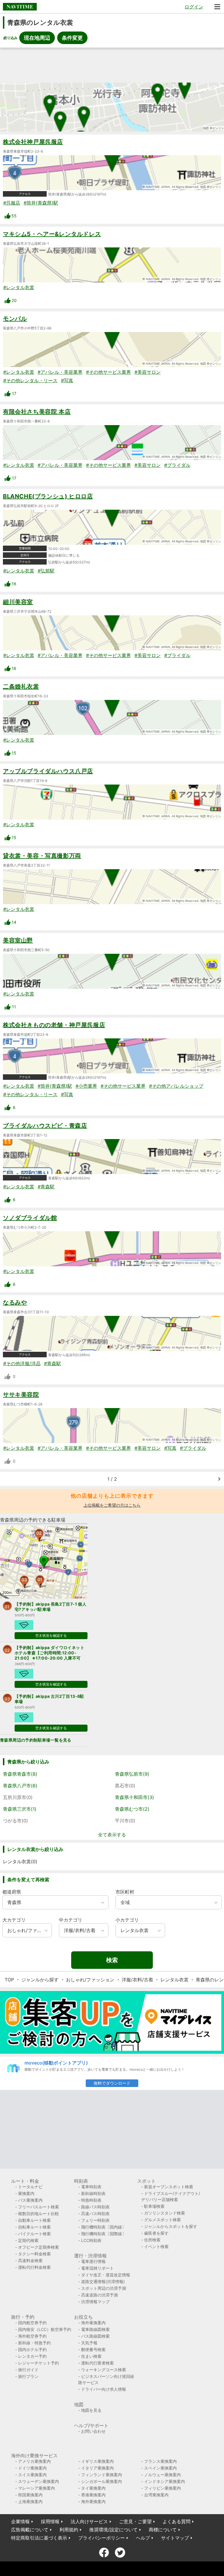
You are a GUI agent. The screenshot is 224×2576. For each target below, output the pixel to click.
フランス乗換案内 (160, 2461)
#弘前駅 (46, 571)
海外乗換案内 (93, 2323)
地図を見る (91, 2410)
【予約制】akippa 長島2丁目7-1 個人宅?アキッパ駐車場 (50, 1607)
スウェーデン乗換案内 (38, 2481)
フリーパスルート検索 (38, 2207)
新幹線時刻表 (93, 2193)
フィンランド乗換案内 (101, 2475)
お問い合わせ (93, 2431)
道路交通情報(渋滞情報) (103, 2281)
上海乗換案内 (30, 2501)
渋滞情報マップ (95, 2302)
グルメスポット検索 (162, 2220)
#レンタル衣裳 (19, 287)
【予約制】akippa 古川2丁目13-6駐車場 (49, 1699)
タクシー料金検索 (34, 2254)
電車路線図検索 (95, 2329)
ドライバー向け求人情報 (104, 2389)
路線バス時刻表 (95, 2207)
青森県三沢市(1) (20, 1809)
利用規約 (69, 2530)
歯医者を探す (156, 2233)
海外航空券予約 (32, 2336)
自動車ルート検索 (34, 2220)
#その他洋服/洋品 (22, 1363)
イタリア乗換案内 (97, 2468)
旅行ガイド (28, 2370)
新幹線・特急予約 (34, 2343)
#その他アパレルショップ (176, 1086)
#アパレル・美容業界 (60, 372)
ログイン (194, 7)
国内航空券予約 (32, 2323)
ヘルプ (143, 2538)
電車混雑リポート (97, 2268)
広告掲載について (30, 2530)
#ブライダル (177, 465)
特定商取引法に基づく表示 (39, 2538)
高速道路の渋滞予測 (99, 2295)
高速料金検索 (30, 2260)
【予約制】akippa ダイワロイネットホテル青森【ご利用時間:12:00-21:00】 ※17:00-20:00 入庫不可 (49, 1653)
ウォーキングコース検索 (104, 2370)
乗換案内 (26, 2193)
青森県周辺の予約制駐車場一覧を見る (36, 1740)
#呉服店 (12, 203)
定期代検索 (28, 2240)
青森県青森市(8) (20, 1774)
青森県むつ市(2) (132, 1809)
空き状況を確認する (51, 1635)
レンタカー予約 (32, 2356)
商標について (163, 2530)
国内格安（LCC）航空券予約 (45, 2329)
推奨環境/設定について (113, 2530)
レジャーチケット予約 (38, 2363)
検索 (112, 1960)
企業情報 (20, 2521)
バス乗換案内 (30, 2200)
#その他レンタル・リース (30, 380)
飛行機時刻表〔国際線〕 (104, 2234)
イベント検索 (156, 2246)
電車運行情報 (93, 2261)
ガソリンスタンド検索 (164, 2213)
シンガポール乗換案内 (101, 2481)
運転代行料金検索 (34, 2267)
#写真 (67, 380)
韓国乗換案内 (30, 2495)
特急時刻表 (91, 2200)
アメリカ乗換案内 (34, 2461)
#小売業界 (86, 1086)
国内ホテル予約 (32, 2349)
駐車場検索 (154, 2206)
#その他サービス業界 (108, 372)
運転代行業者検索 (97, 2363)
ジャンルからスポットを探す (171, 2226)
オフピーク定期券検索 (38, 2247)
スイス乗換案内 (32, 2475)
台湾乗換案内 (156, 2495)
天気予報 (89, 2343)
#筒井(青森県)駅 (41, 203)
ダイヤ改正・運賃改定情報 (106, 2275)
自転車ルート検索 (34, 2227)
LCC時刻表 (91, 2240)
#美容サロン (148, 372)
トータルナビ (30, 2187)
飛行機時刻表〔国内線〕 (104, 2227)
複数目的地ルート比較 (38, 2213)
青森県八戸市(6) (20, 1786)
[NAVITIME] (20, 7)
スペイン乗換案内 (160, 2468)
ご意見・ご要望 (135, 2521)
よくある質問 (176, 2521)
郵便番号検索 (93, 2349)
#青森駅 (46, 1187)
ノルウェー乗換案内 (162, 2475)
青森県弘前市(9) (132, 1774)
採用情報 (50, 2521)
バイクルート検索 (34, 2234)
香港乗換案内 (93, 2495)
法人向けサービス (89, 2521)
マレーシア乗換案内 (36, 2488)
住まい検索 (91, 2356)
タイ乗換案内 (93, 2488)
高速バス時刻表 (95, 2213)
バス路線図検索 (95, 2336)
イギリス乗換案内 (97, 2461)
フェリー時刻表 (95, 2220)
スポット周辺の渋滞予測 (104, 2288)
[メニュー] (217, 7)
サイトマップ (175, 2538)
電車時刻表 (91, 2187)
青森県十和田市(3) (134, 1797)
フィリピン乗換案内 (162, 2488)
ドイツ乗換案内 (32, 2468)
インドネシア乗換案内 (164, 2481)
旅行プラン (28, 2376)
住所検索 (152, 2240)
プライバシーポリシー (101, 2538)
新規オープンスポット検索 (169, 2187)
